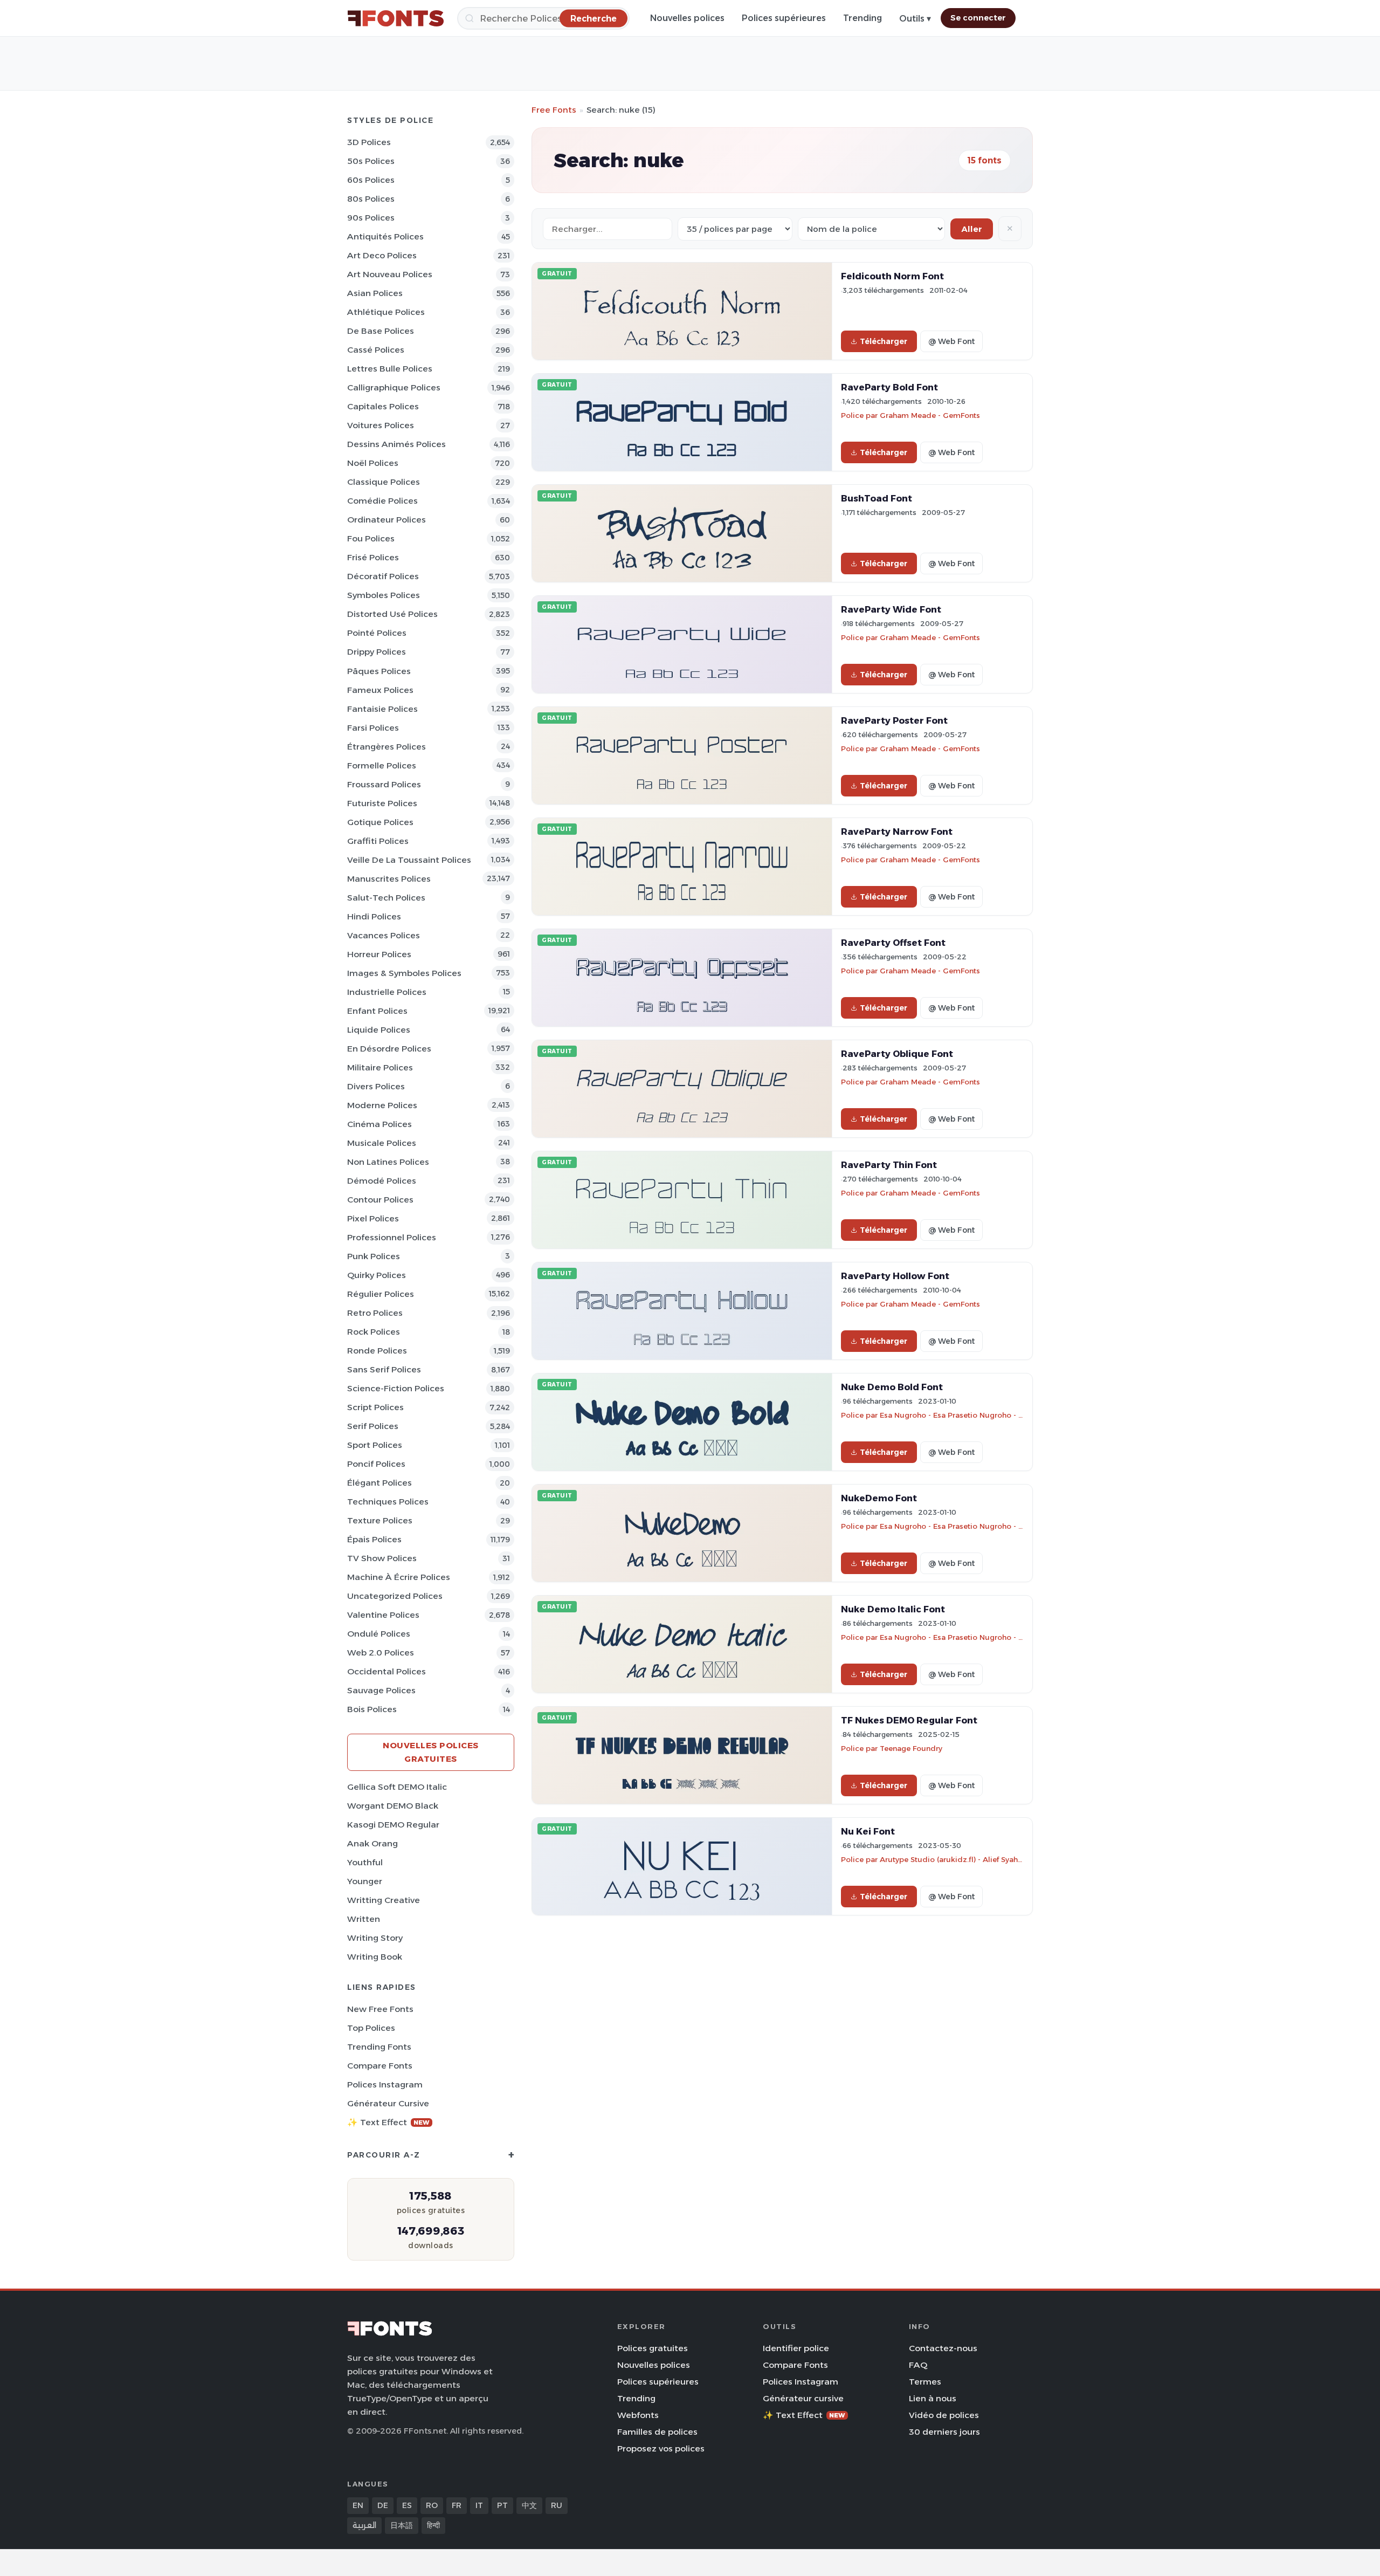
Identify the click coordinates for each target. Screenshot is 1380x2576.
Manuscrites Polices (389, 879)
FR (457, 2505)
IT (479, 2505)
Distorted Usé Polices (392, 614)
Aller (972, 229)
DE (383, 2505)
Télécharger (884, 341)
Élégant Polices (379, 1483)
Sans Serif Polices (384, 1369)
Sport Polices (375, 1445)
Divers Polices (376, 1086)
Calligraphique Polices (394, 387)
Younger (365, 1881)
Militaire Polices (380, 1067)
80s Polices (371, 199)
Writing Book (375, 1957)
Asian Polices (375, 293)
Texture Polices (380, 1520)
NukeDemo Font (879, 1498)
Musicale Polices (382, 1143)
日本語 (402, 2525)
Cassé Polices (376, 350)
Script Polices (375, 1407)
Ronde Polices (377, 1351)
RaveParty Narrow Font (897, 832)
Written (364, 1919)
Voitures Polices (381, 425)
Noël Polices (373, 463)
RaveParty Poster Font (894, 720)
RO (432, 2505)
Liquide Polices (379, 1030)
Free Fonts (554, 110)
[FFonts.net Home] (396, 18)
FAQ (918, 2365)
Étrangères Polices (387, 747)
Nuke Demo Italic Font (893, 1609)
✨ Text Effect (388, 2122)
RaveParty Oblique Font (897, 1054)
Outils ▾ (915, 19)
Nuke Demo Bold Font (892, 1387)
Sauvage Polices (381, 1690)
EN (358, 2505)
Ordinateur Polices (387, 520)
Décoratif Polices (383, 576)
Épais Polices (374, 1539)
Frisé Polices (373, 557)
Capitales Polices (383, 406)
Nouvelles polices (687, 18)
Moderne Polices (382, 1105)
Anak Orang (372, 1843)
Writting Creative (384, 1900)
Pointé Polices (377, 633)
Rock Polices (374, 1332)
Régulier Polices (381, 1294)
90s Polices (371, 218)
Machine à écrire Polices (399, 1577)
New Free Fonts (380, 2009)
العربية (364, 2525)
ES (407, 2505)
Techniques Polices (388, 1502)
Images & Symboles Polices (404, 973)
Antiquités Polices (385, 236)
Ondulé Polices (379, 1634)
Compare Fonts (380, 2066)
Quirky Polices (377, 1275)
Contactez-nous (943, 2348)
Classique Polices (384, 482)
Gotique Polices (380, 822)
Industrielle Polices (387, 992)
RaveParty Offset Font (893, 943)
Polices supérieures (784, 18)
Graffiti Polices (378, 841)
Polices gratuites (653, 2348)
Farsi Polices (373, 728)
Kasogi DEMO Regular (393, 1825)
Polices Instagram (385, 2084)
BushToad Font (877, 498)
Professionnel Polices (392, 1237)
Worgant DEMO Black (393, 1806)
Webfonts (638, 2415)
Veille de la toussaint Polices (409, 860)
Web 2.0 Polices (381, 1653)
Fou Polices (371, 538)
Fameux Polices (380, 690)
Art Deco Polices (382, 255)
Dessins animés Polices (396, 444)
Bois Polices (372, 1709)
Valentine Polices (383, 1615)
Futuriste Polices (382, 803)
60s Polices (371, 180)
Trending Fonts (379, 2047)
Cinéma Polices (379, 1124)
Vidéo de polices (944, 2415)
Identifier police (796, 2348)
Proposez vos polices (661, 2448)
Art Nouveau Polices (390, 274)
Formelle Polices (382, 765)
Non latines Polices (388, 1162)
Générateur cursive (388, 2103)
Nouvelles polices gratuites (431, 1752)
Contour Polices (380, 1200)
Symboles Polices (384, 595)
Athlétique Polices (386, 312)
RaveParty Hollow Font (895, 1276)
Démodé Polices (382, 1181)
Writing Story (375, 1938)
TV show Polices (382, 1558)
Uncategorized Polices (395, 1596)
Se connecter (978, 18)
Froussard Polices (384, 784)
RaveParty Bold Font (889, 387)
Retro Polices (375, 1313)
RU (557, 2505)
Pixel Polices (373, 1218)
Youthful (365, 1862)
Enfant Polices (377, 1011)
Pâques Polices (379, 671)
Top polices (371, 2028)
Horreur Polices (379, 954)
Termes (925, 2382)
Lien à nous (933, 2398)
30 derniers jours (944, 2432)
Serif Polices (373, 1426)
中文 (529, 2505)
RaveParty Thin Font (889, 1165)
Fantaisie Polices (382, 709)
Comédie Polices (382, 501)
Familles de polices (657, 2432)
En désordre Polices (389, 1049)
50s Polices (371, 161)
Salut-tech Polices (386, 898)
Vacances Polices (384, 935)
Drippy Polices (377, 652)
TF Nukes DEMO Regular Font (909, 1720)
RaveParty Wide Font (891, 609)
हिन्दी (433, 2525)
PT (502, 2505)
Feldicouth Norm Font (892, 276)
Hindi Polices (374, 916)
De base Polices (381, 331)
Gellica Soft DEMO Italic (397, 1787)
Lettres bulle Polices (390, 369)
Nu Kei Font (868, 1831)
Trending (862, 18)
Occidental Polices (387, 1671)
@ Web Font (951, 341)
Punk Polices (374, 1256)
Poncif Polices (376, 1464)
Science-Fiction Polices (396, 1388)
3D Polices (369, 142)
